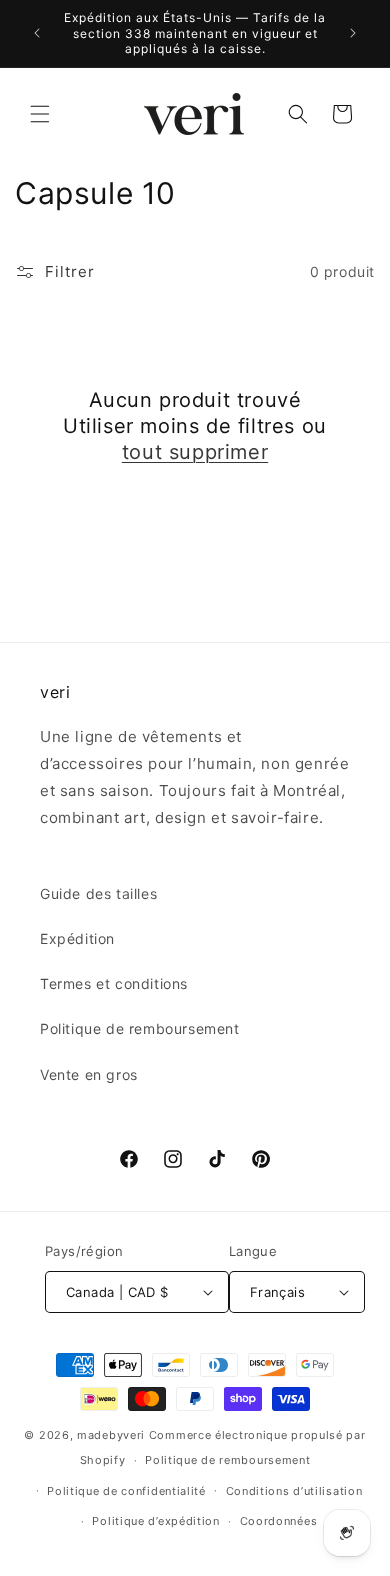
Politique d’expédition (155, 1521)
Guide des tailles (98, 893)
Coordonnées (279, 1521)
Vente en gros (89, 1074)
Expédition (77, 938)
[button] (40, 114)
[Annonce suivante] (353, 33)
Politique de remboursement (140, 1028)
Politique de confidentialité (126, 1491)
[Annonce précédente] (37, 33)
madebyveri (111, 1435)
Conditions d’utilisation (294, 1491)
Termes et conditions (114, 983)
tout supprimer (195, 452)
